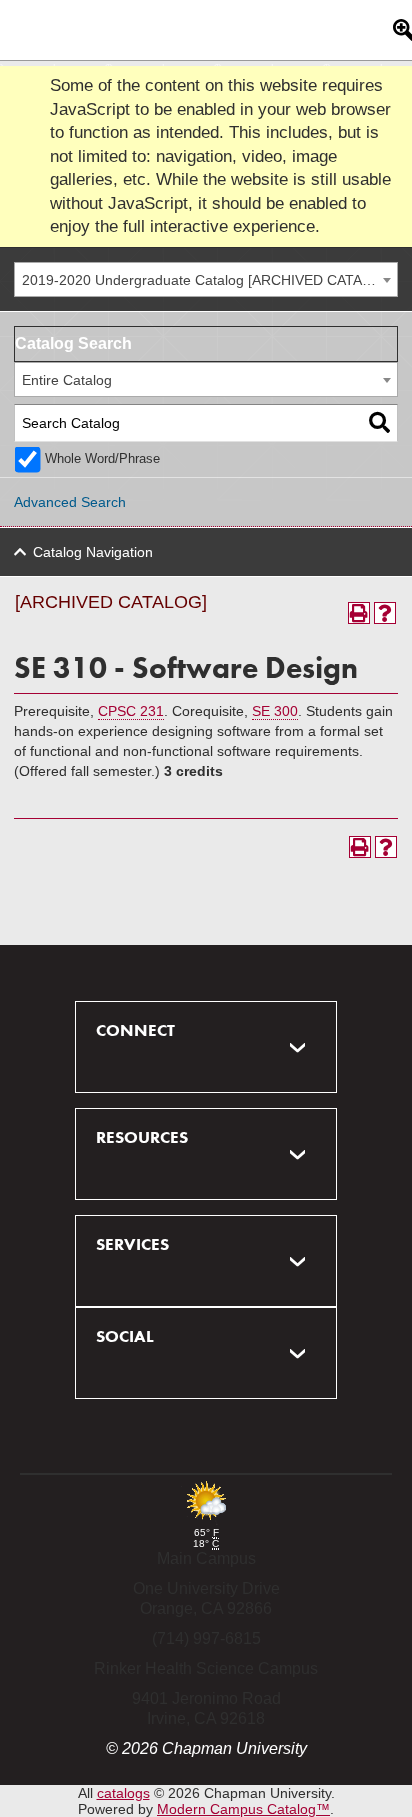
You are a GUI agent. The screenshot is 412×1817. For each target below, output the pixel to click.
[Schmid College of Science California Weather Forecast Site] (206, 1521)
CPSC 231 (131, 711)
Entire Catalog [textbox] (67, 380)
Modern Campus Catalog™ (243, 1809)
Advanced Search (70, 502)
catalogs (123, 1793)
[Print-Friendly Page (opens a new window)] (359, 613)
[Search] (379, 423)
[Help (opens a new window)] (385, 613)
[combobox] (206, 279)
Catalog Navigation (93, 552)
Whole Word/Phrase (102, 459)
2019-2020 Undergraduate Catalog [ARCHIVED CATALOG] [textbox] (209, 280)
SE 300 (275, 711)
